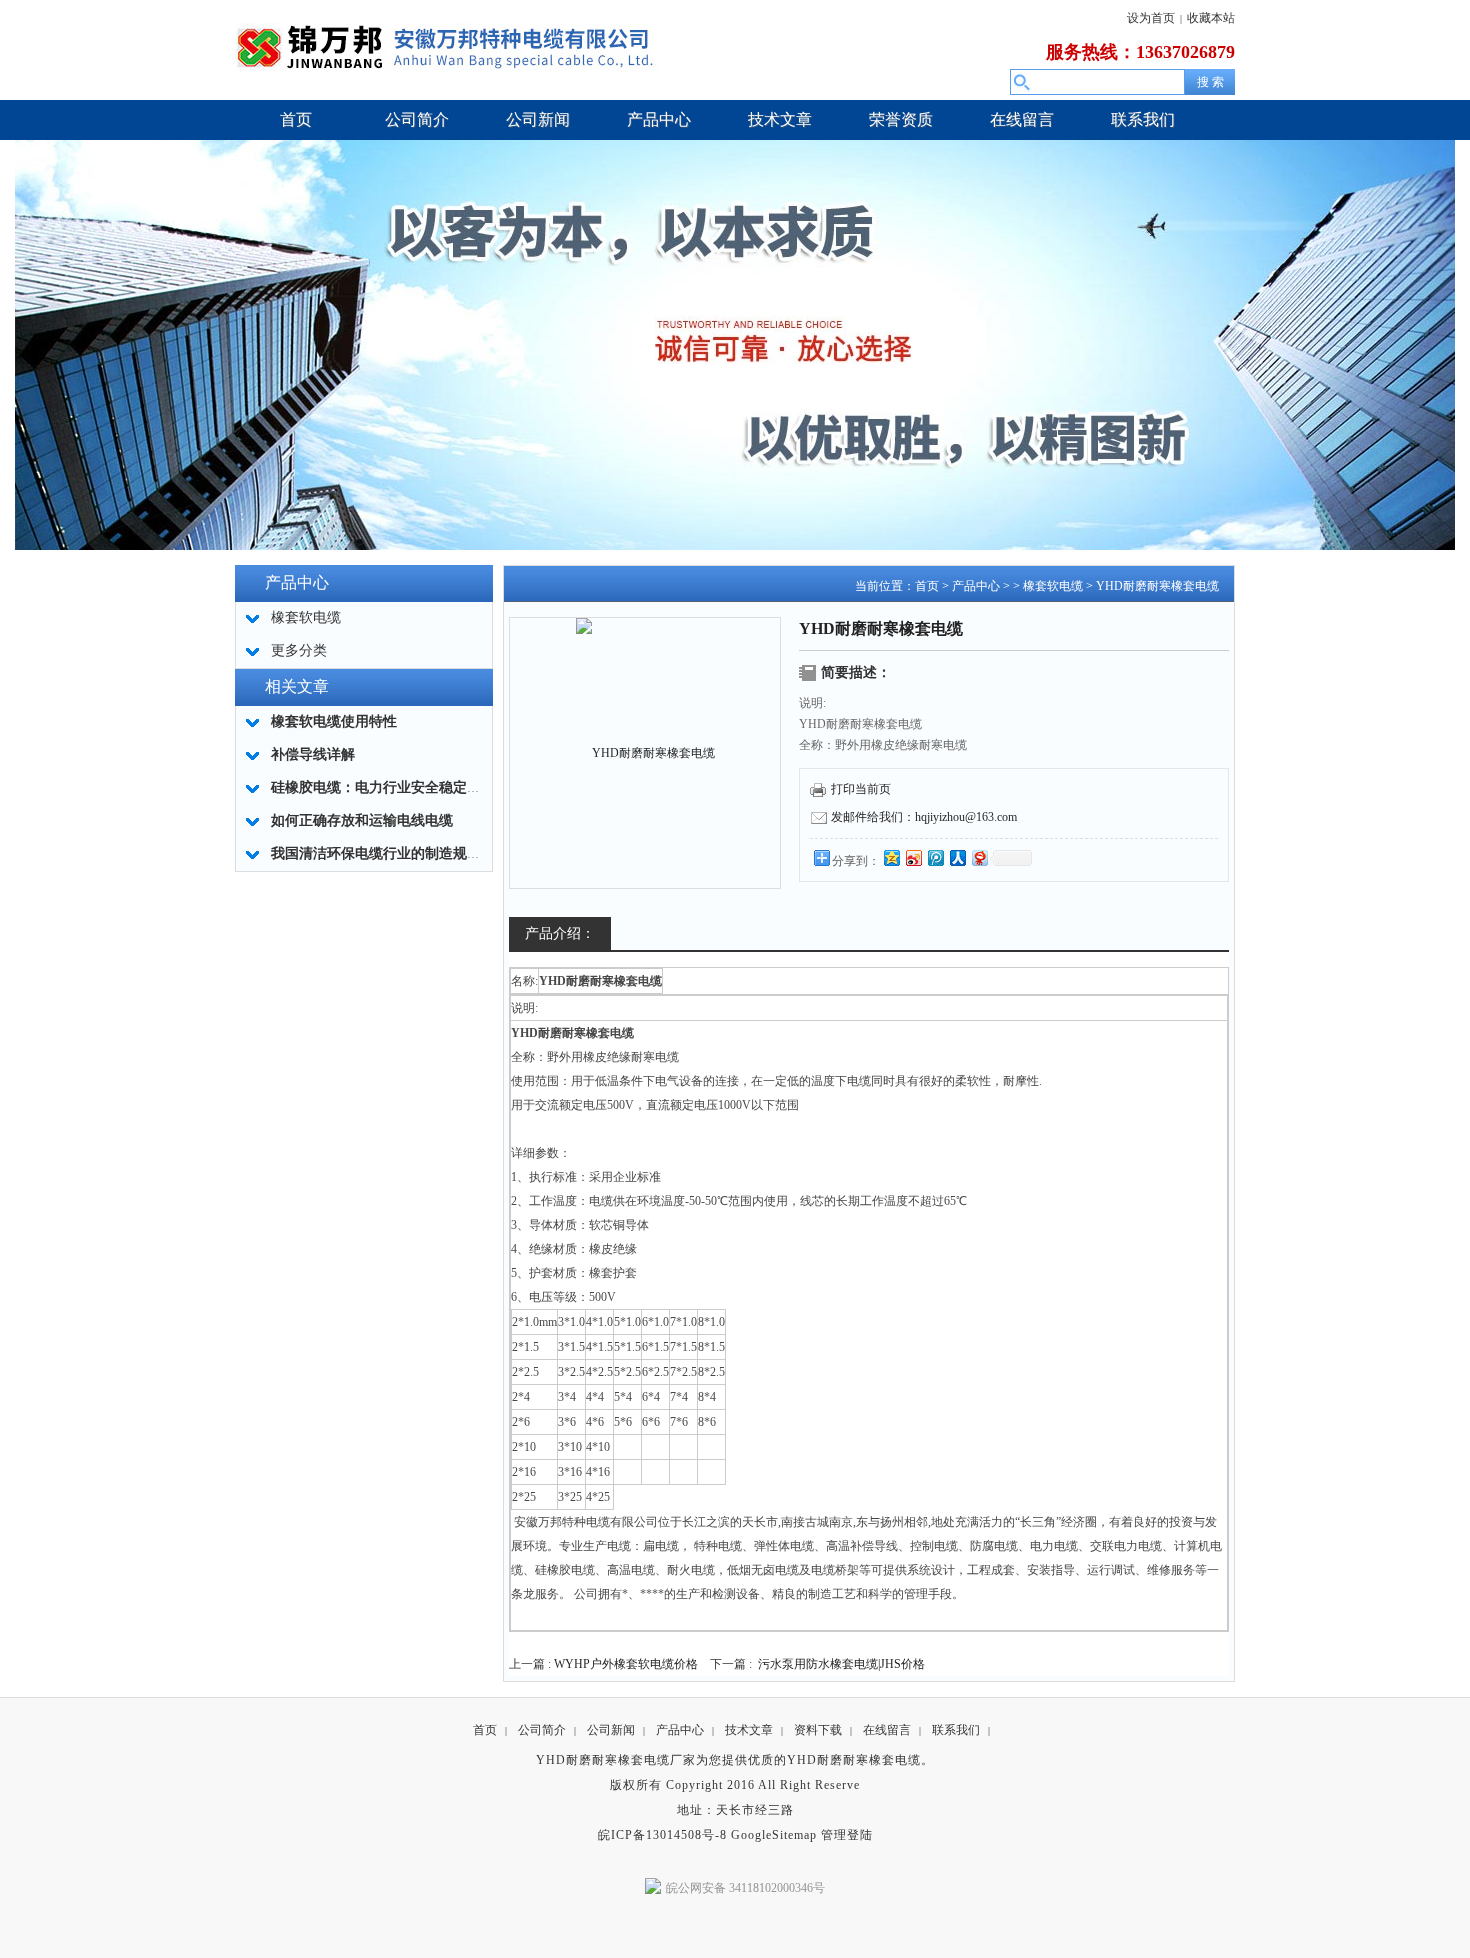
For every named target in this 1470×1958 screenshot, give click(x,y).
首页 (927, 586)
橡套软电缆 (1053, 586)
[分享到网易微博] (979, 857)
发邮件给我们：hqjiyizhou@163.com (924, 817)
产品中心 (976, 586)
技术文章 (749, 1730)
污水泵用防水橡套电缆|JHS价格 (841, 1664)
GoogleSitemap (774, 1835)
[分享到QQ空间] (891, 857)
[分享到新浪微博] (913, 857)
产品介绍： (560, 933)
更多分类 (299, 650)
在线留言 (887, 1730)
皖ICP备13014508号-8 (662, 1835)
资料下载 (818, 1730)
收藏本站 (1211, 18)
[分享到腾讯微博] (935, 857)
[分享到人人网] (957, 857)
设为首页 (1151, 18)
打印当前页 (861, 789)
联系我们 (956, 1730)
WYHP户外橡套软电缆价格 (626, 1664)
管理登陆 (847, 1835)
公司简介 (542, 1730)
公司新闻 (611, 1730)
